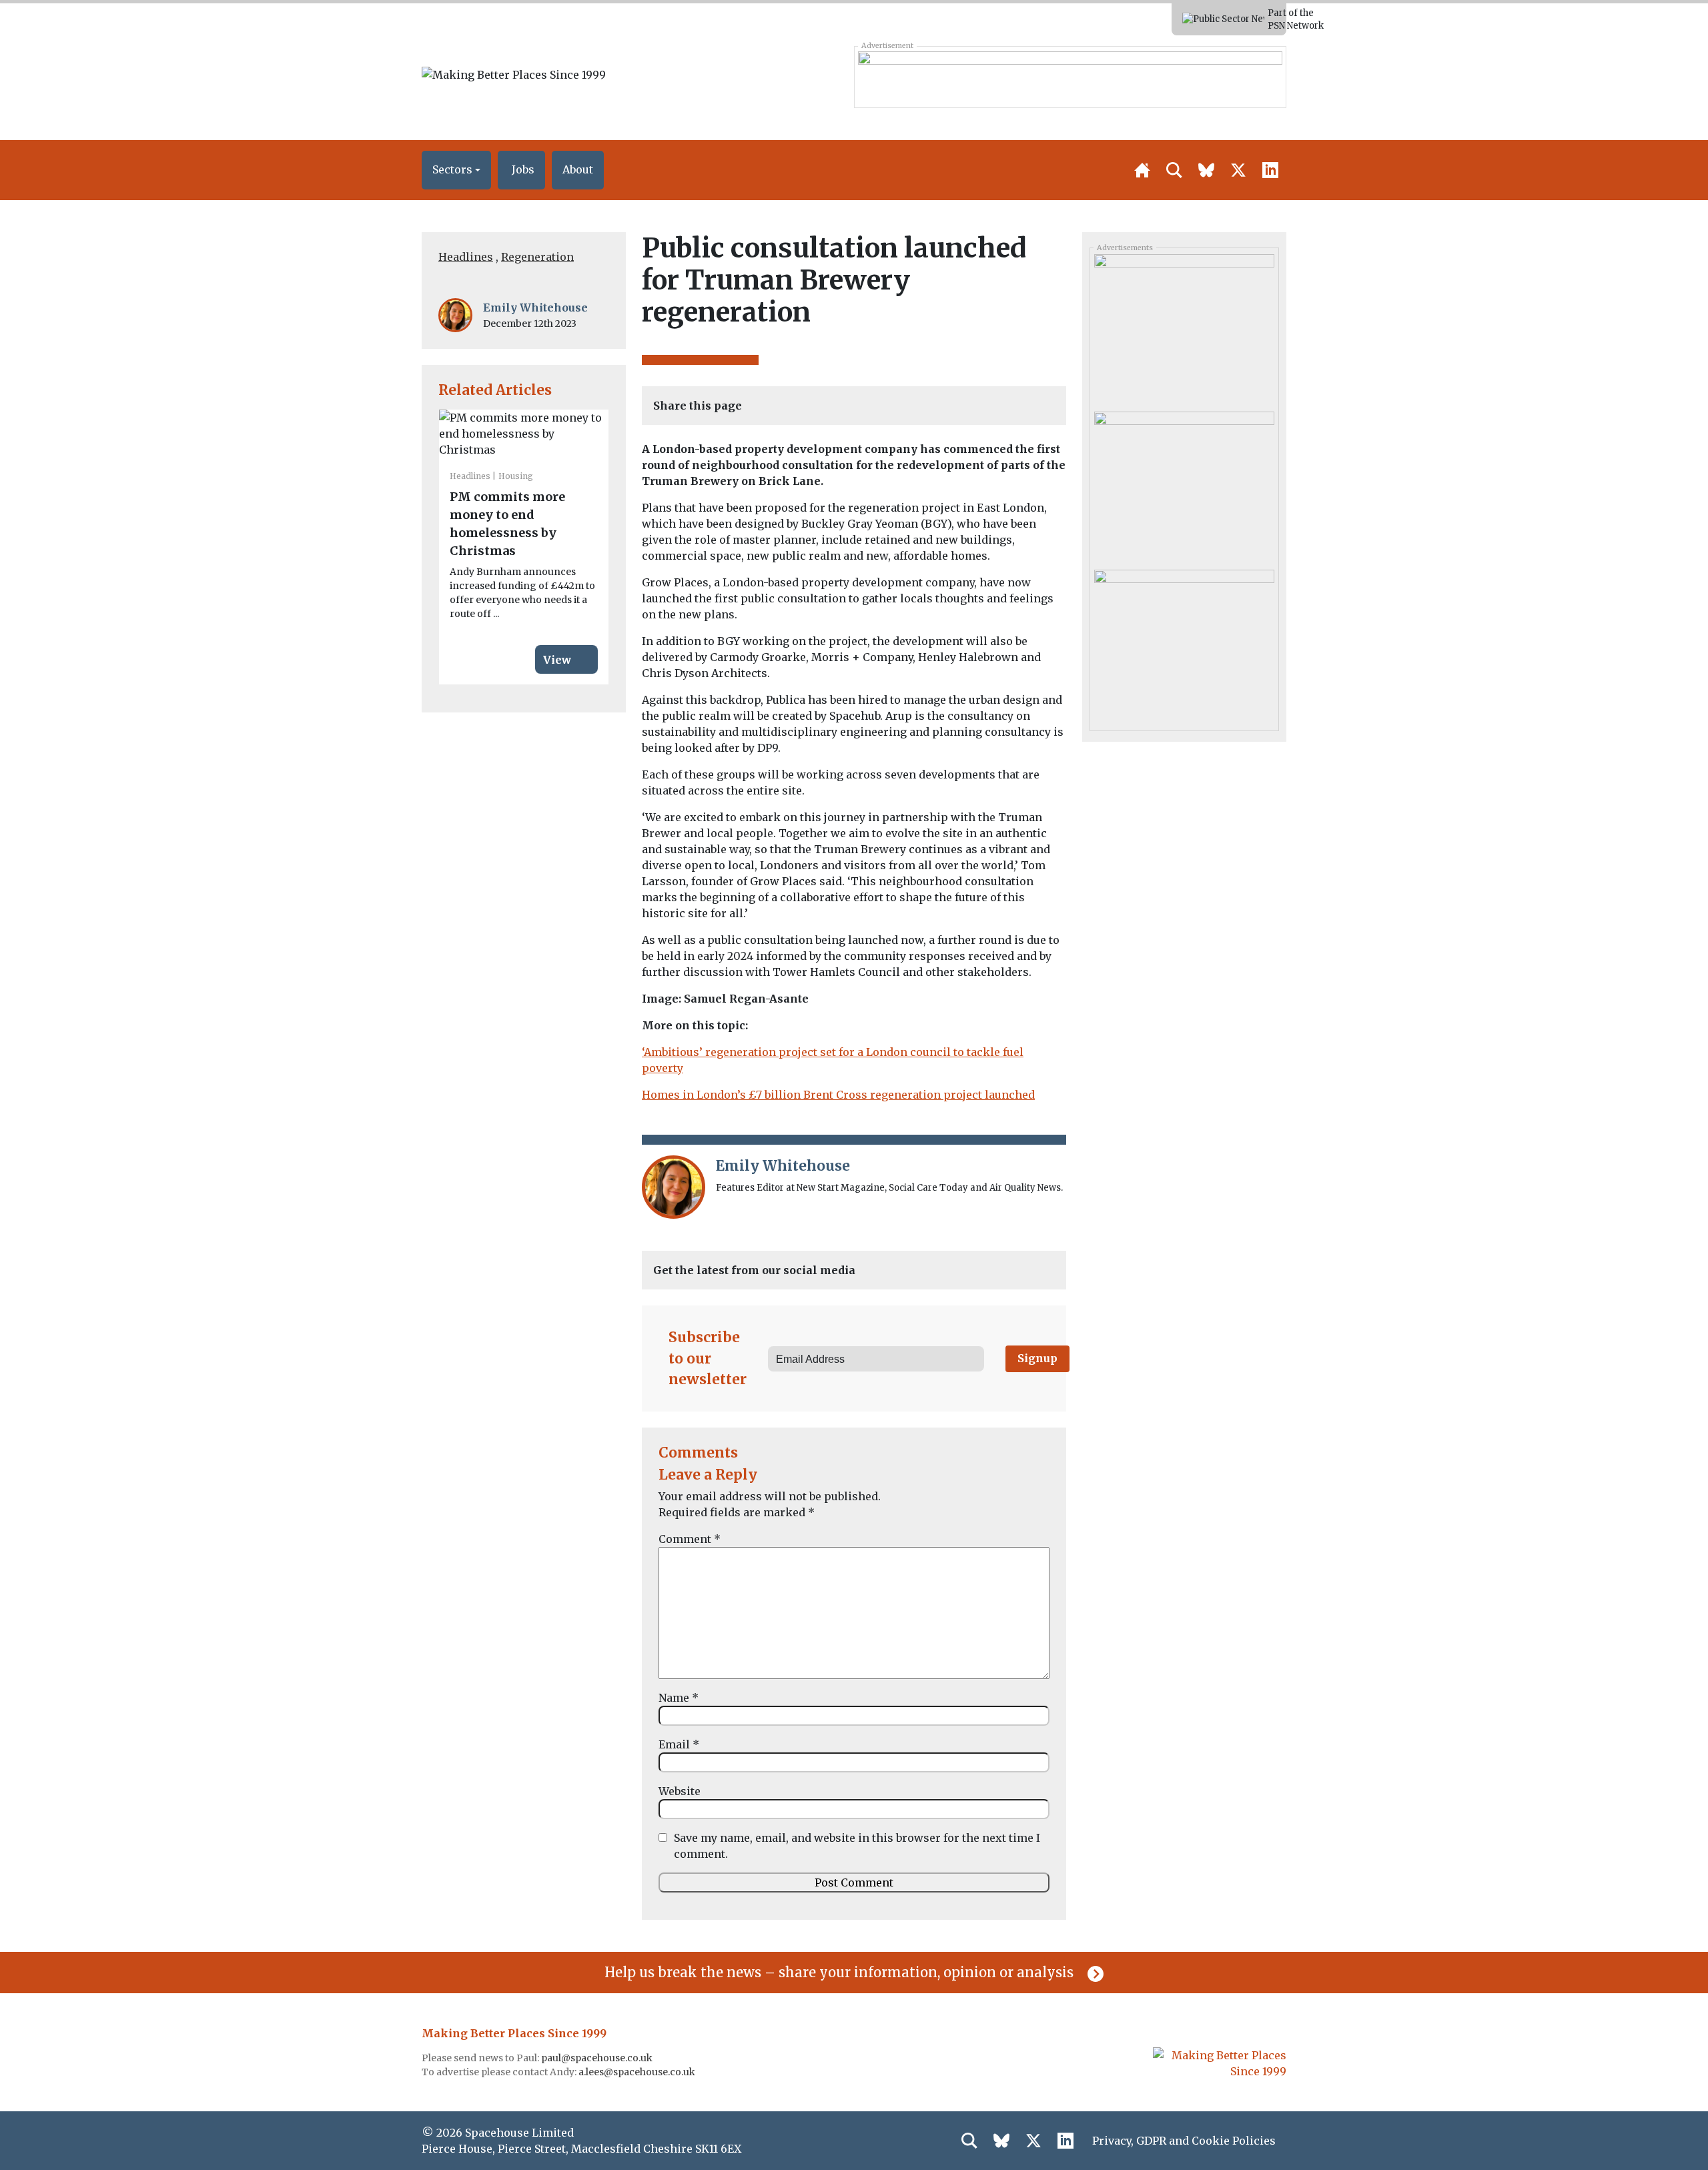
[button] (456, 170)
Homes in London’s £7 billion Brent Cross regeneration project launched (838, 1095)
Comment (690, 1539)
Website (680, 1791)
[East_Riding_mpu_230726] (1184, 486)
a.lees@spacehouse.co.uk (638, 2072)
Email (679, 1744)
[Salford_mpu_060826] (1184, 328)
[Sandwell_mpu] (1184, 643)
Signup (1037, 1358)
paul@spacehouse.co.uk (598, 2058)
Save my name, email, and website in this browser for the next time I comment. (857, 1846)
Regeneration (537, 257)
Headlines (466, 257)
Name (679, 1698)
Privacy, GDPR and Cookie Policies (1184, 2141)
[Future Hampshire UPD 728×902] (1070, 77)
